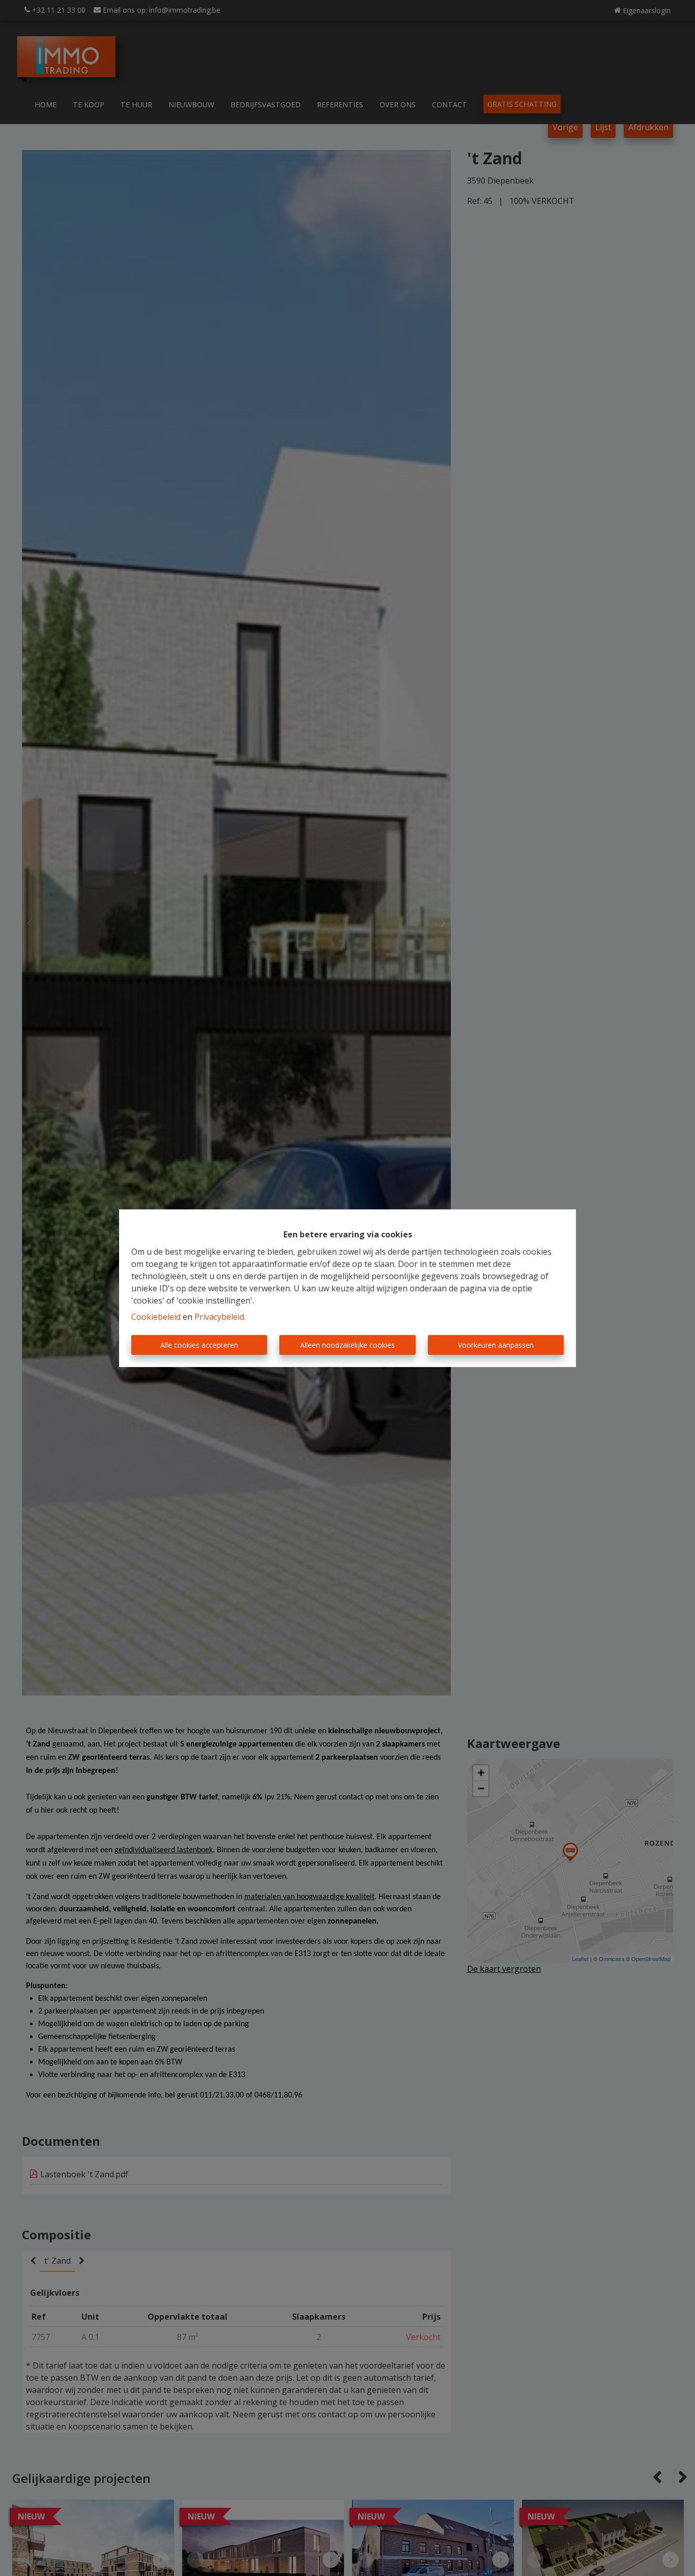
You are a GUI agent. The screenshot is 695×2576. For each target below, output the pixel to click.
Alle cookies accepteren (199, 1345)
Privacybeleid (219, 1317)
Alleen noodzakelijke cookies (347, 1345)
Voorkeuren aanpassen (496, 1345)
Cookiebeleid (156, 1317)
